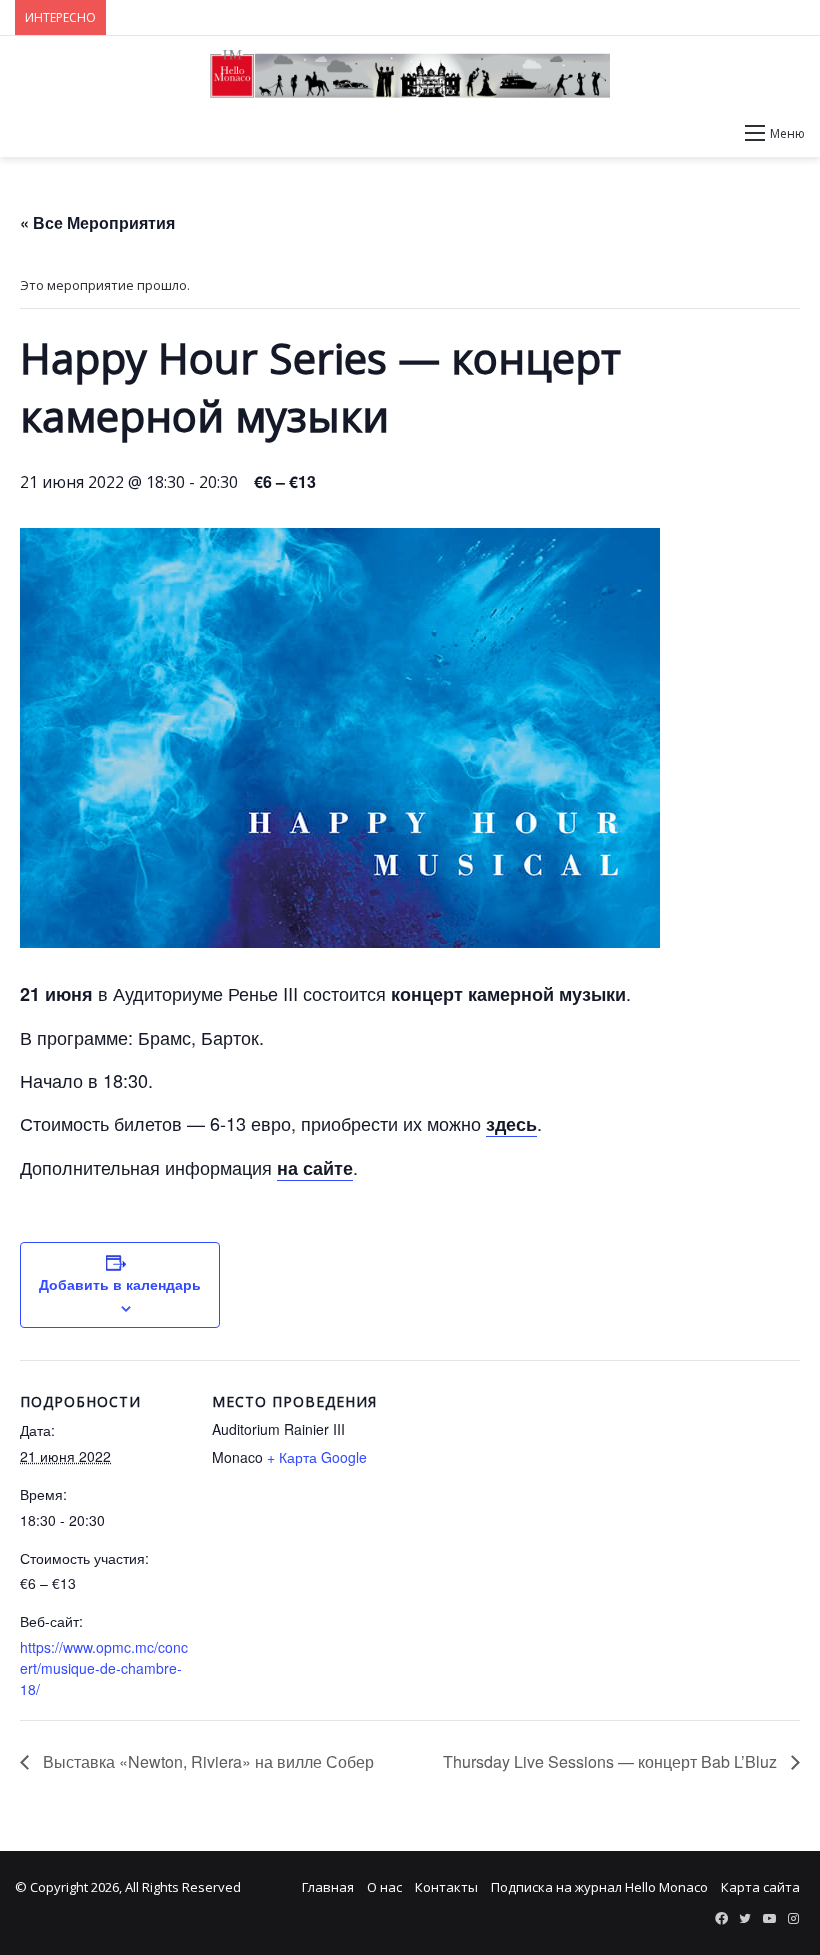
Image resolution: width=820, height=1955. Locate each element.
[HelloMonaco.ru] (410, 74)
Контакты (446, 1887)
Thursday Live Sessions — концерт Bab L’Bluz (612, 1761)
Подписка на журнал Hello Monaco (599, 1887)
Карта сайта (760, 1887)
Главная (328, 1887)
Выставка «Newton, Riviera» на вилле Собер (206, 1761)
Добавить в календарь (120, 1284)
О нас (384, 1887)
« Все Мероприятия (97, 222)
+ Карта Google (317, 1457)
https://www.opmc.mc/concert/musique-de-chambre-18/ (104, 1668)
